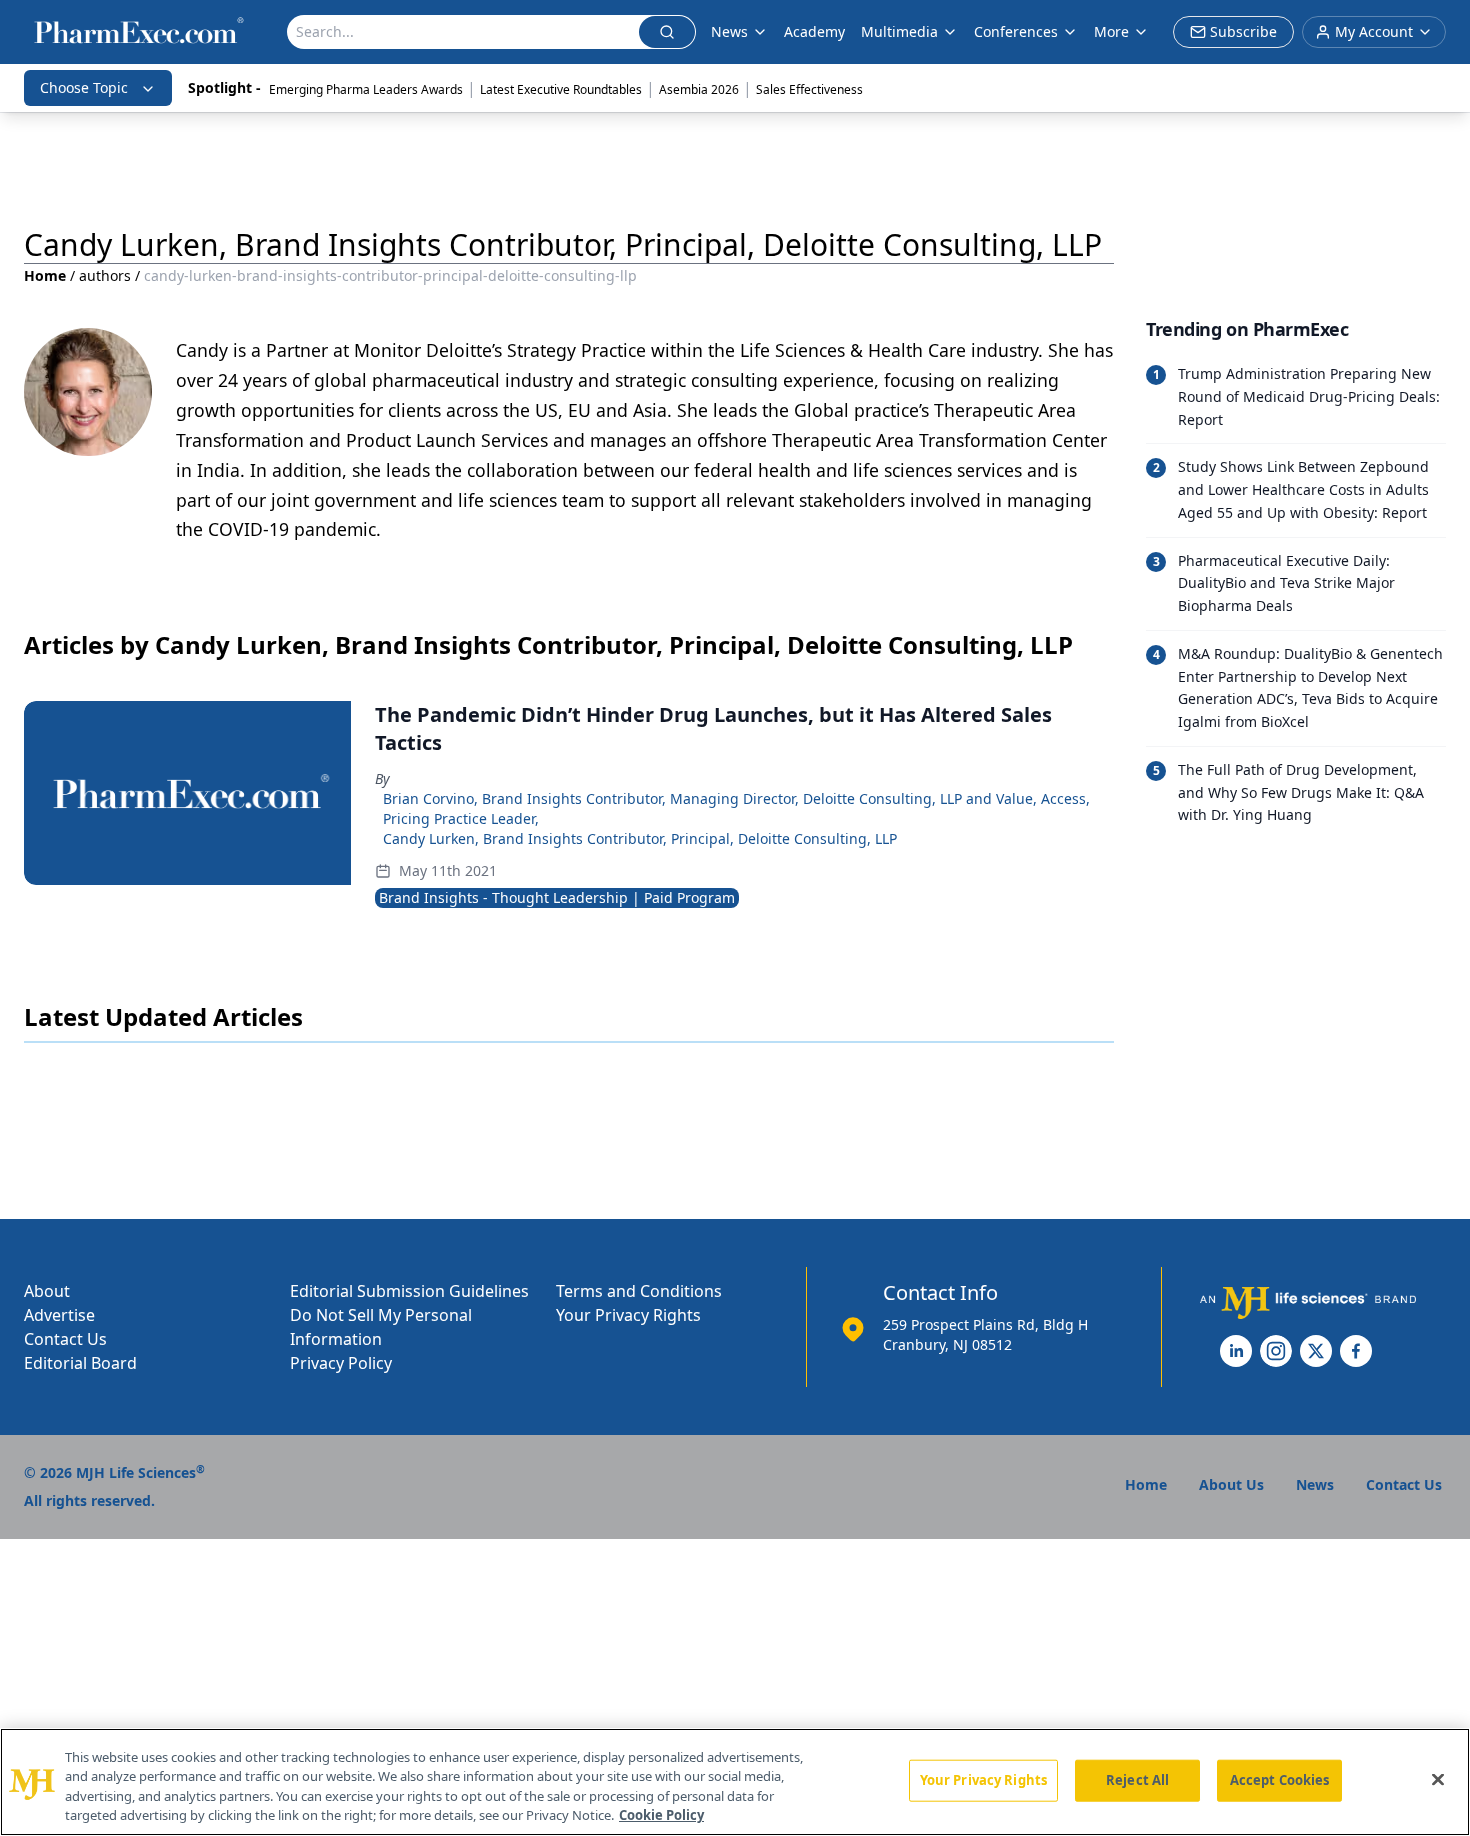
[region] (735, 1782)
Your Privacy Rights (628, 1315)
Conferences (1016, 31)
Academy (814, 31)
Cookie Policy (661, 1815)
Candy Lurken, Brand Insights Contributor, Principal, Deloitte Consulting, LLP (640, 838)
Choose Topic (84, 87)
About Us (1231, 1484)
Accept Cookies (1280, 1780)
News (729, 31)
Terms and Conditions (639, 1291)
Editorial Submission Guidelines (409, 1291)
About (47, 1291)
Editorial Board (80, 1363)
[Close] (1438, 1779)
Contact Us (65, 1339)
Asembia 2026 (699, 89)
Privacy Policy (341, 1363)
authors (105, 275)
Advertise (59, 1315)
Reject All (1137, 1780)
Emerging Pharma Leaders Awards (366, 89)
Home (45, 275)
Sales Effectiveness (809, 89)
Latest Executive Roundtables (561, 89)
